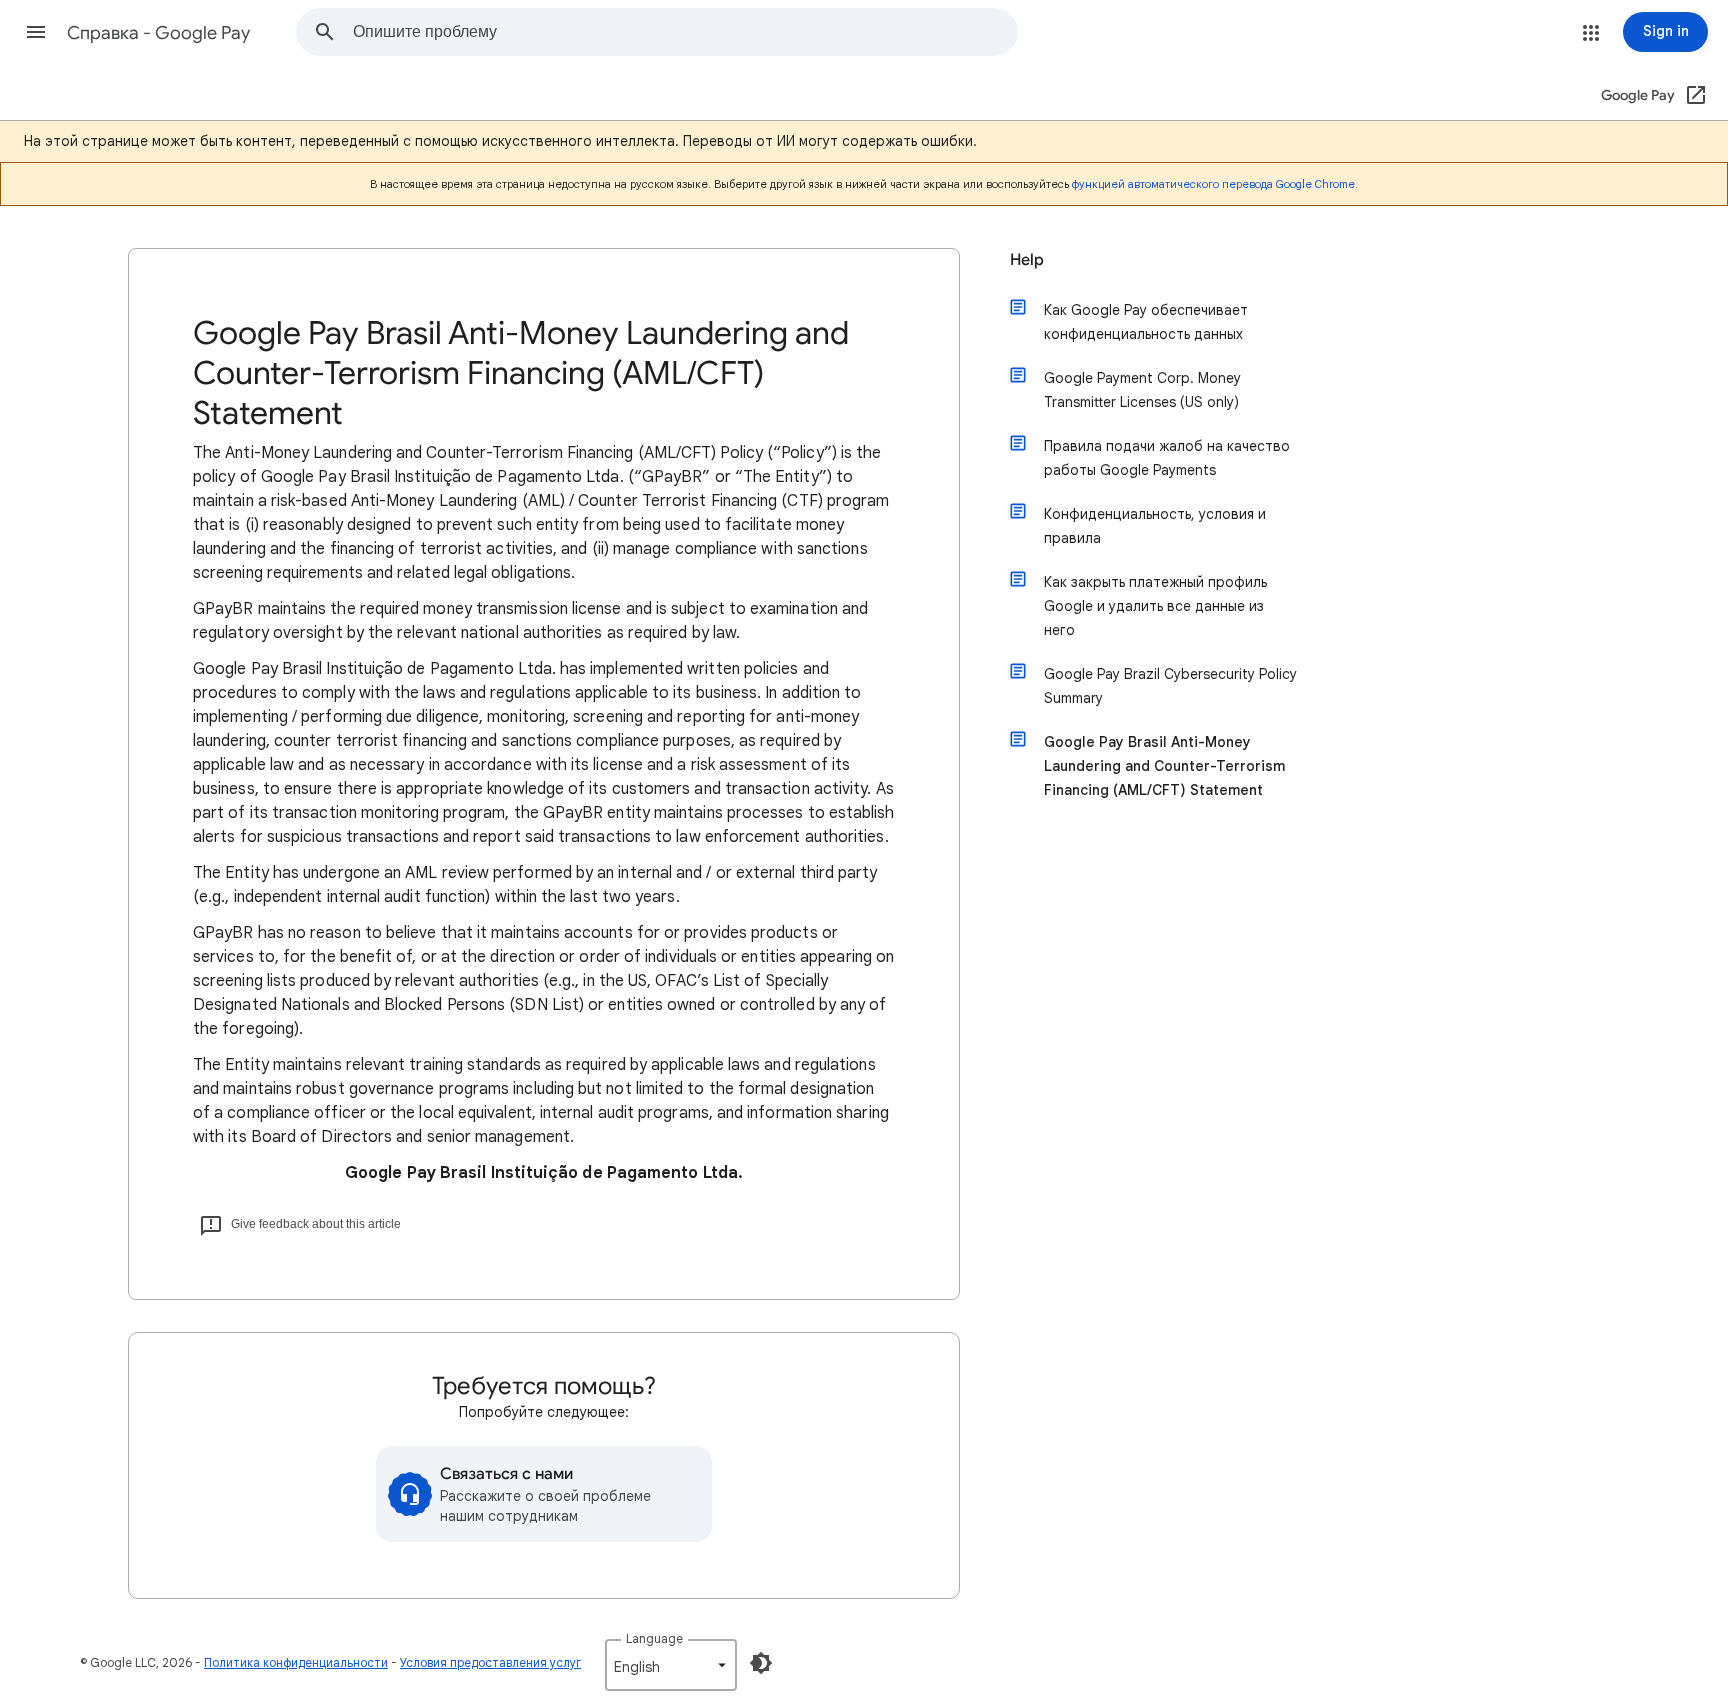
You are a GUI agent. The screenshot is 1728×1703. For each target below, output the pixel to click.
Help (1027, 260)
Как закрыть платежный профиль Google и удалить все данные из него (1155, 606)
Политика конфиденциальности (296, 1662)
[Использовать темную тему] (761, 1663)
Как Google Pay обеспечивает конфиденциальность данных (1146, 322)
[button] (36, 32)
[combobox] (685, 32)
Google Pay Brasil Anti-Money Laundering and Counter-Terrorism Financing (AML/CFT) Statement (1164, 766)
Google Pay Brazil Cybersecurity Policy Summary (1170, 686)
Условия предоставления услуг (490, 1662)
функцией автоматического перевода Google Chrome (1213, 184)
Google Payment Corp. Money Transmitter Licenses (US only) (1142, 390)
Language (654, 1638)
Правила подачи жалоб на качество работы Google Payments (1167, 458)
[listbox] (671, 1665)
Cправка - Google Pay (158, 33)
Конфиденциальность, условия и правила (1155, 526)
